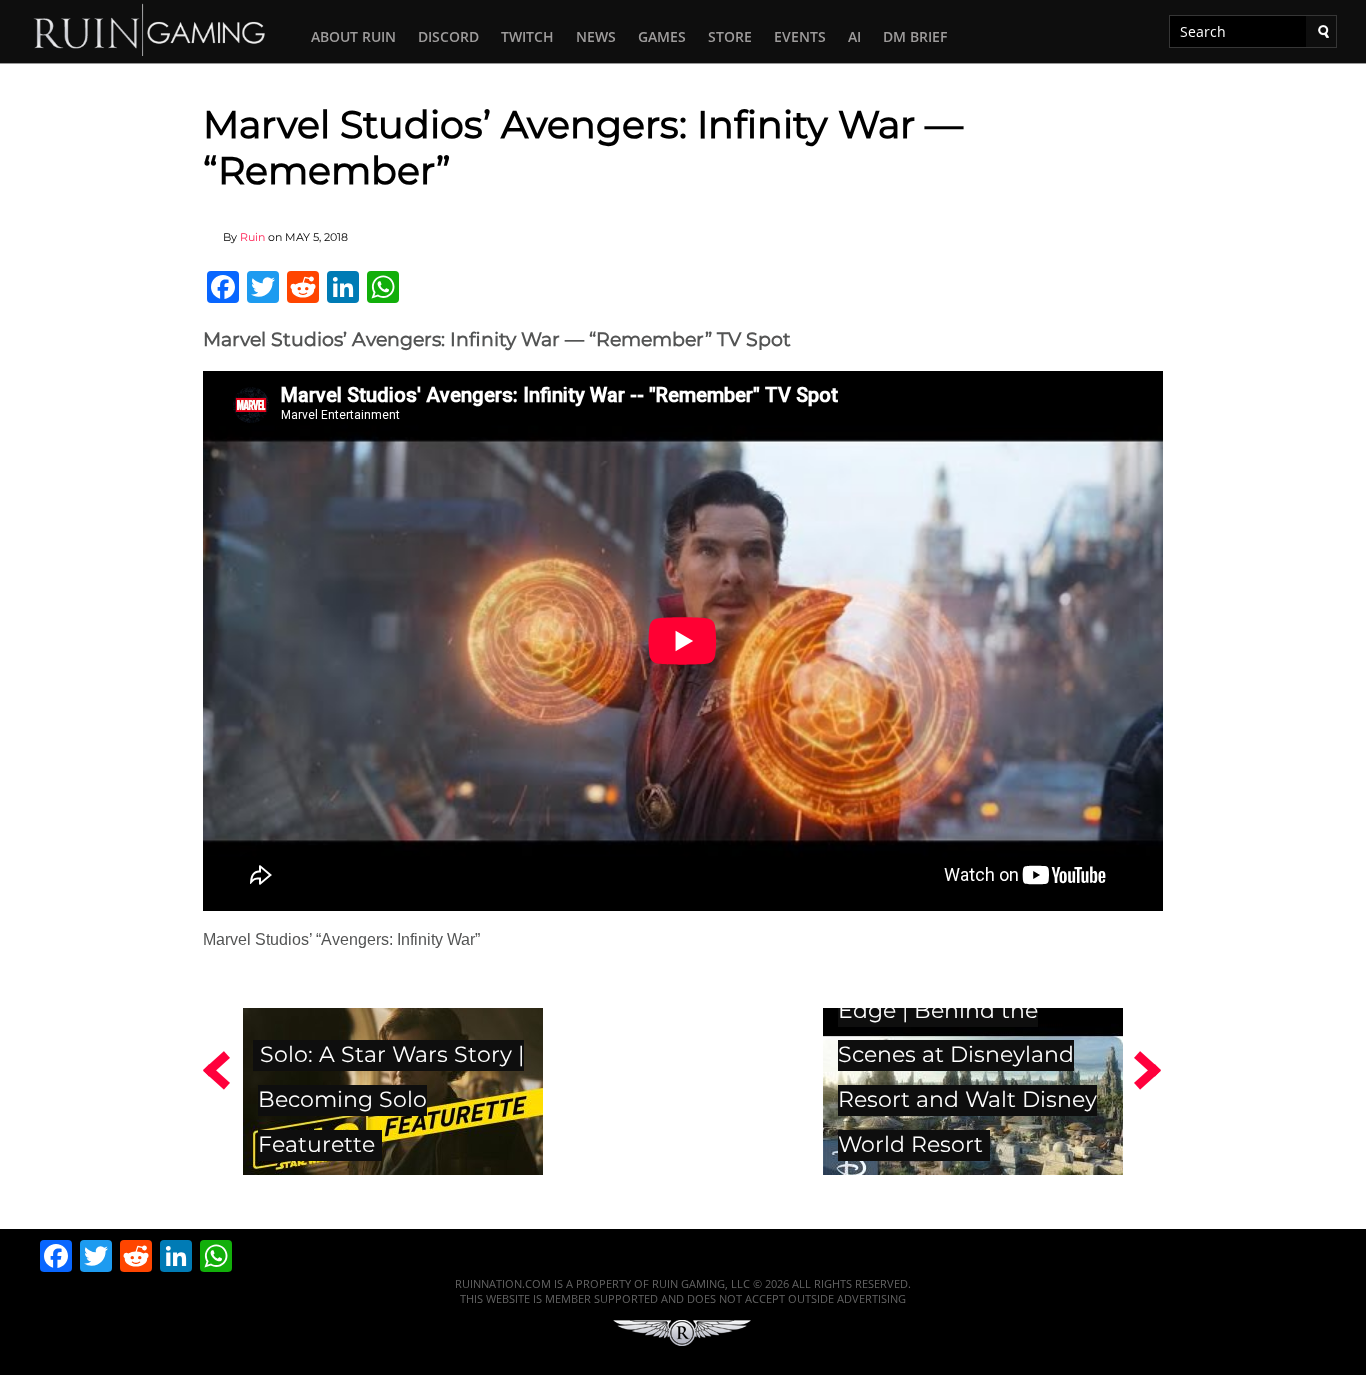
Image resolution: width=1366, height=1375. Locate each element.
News (596, 36)
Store (730, 36)
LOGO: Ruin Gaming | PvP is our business (150, 28)
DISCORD (448, 36)
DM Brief (915, 36)
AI (854, 36)
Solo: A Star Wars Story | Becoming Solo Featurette (391, 1099)
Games (662, 36)
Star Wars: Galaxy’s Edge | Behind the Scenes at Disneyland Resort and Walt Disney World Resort (967, 1054)
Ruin (252, 237)
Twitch (527, 36)
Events (800, 36)
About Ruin (353, 36)
